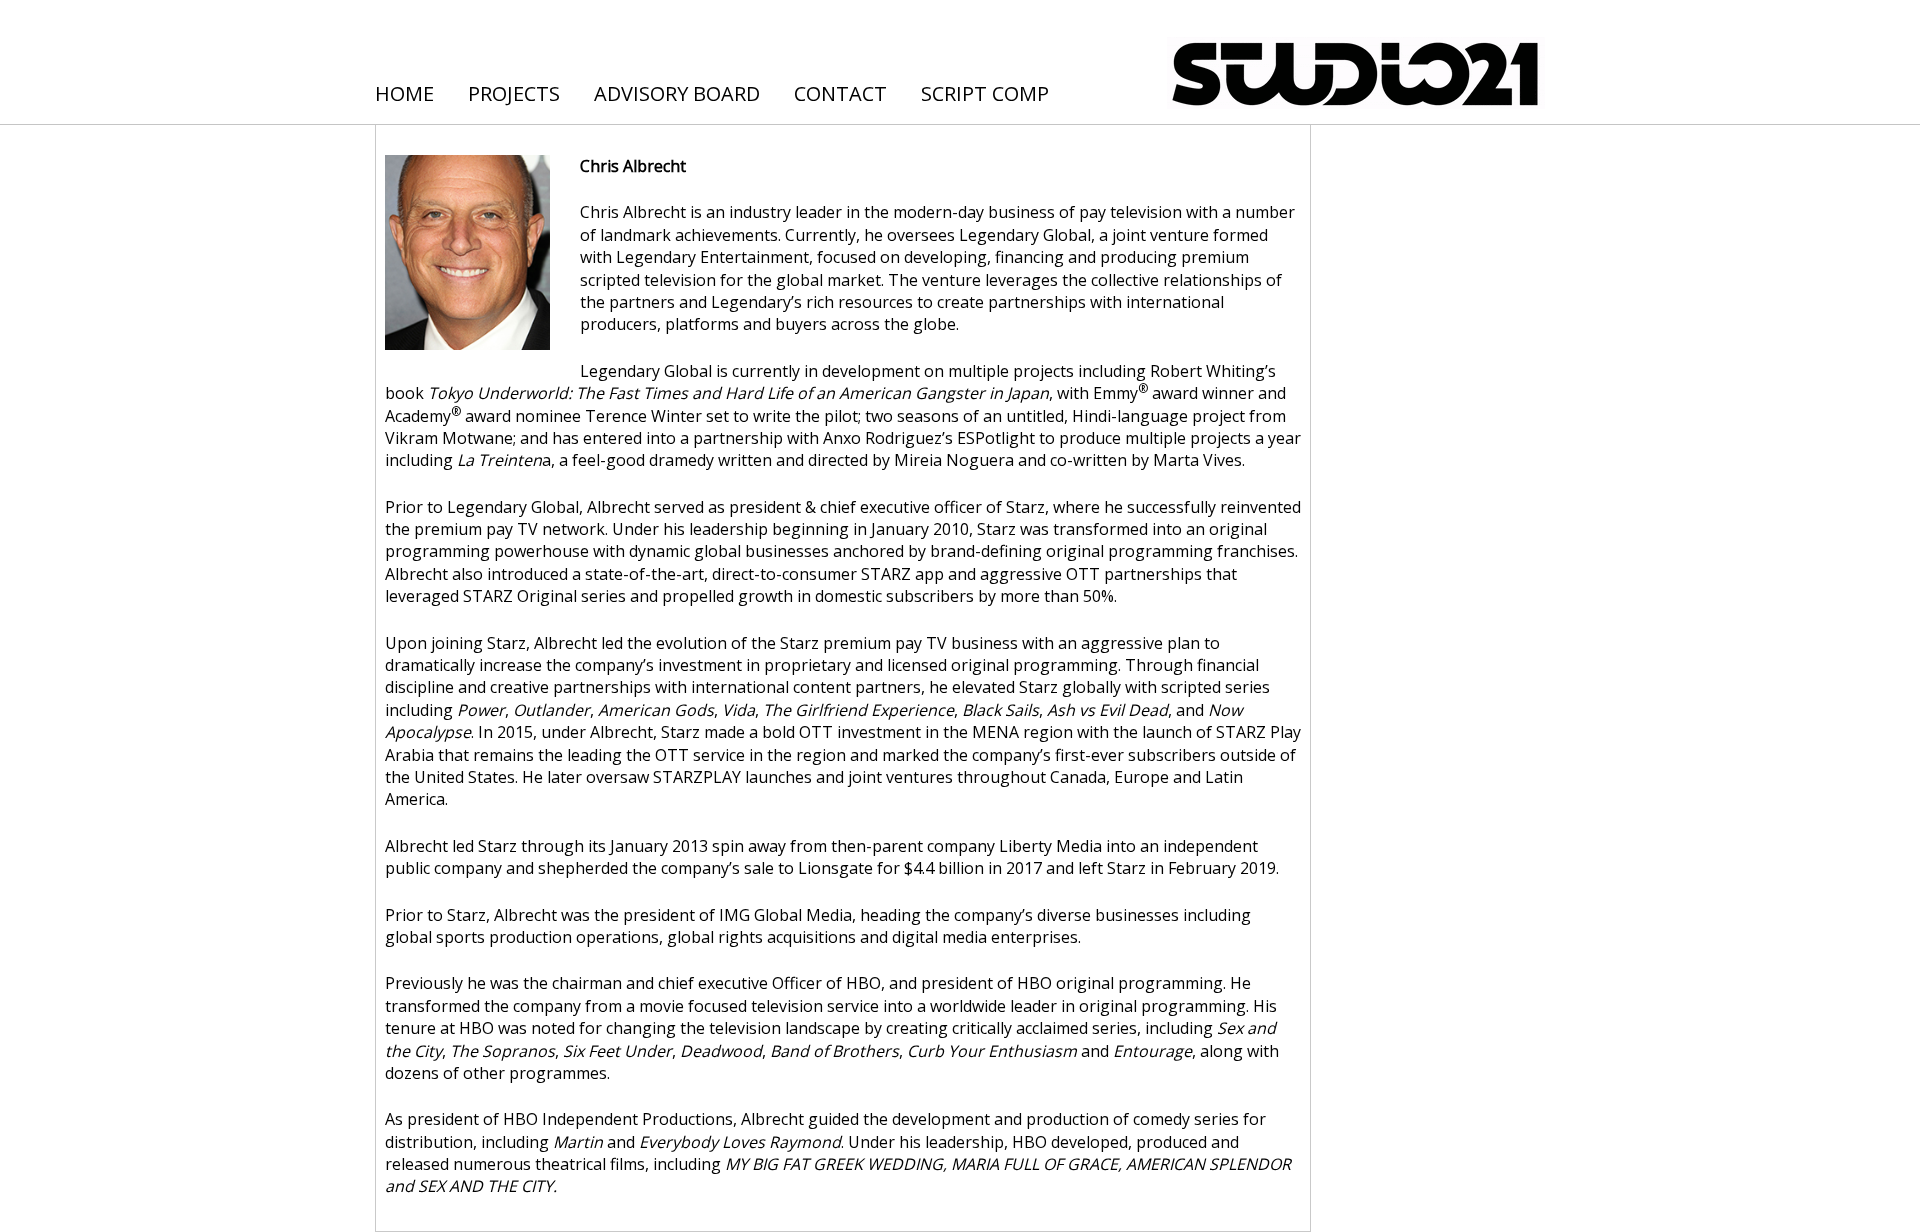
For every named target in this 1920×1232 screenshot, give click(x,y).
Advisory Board (677, 93)
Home (404, 93)
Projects (514, 93)
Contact (840, 93)
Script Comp (985, 93)
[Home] (1356, 69)
